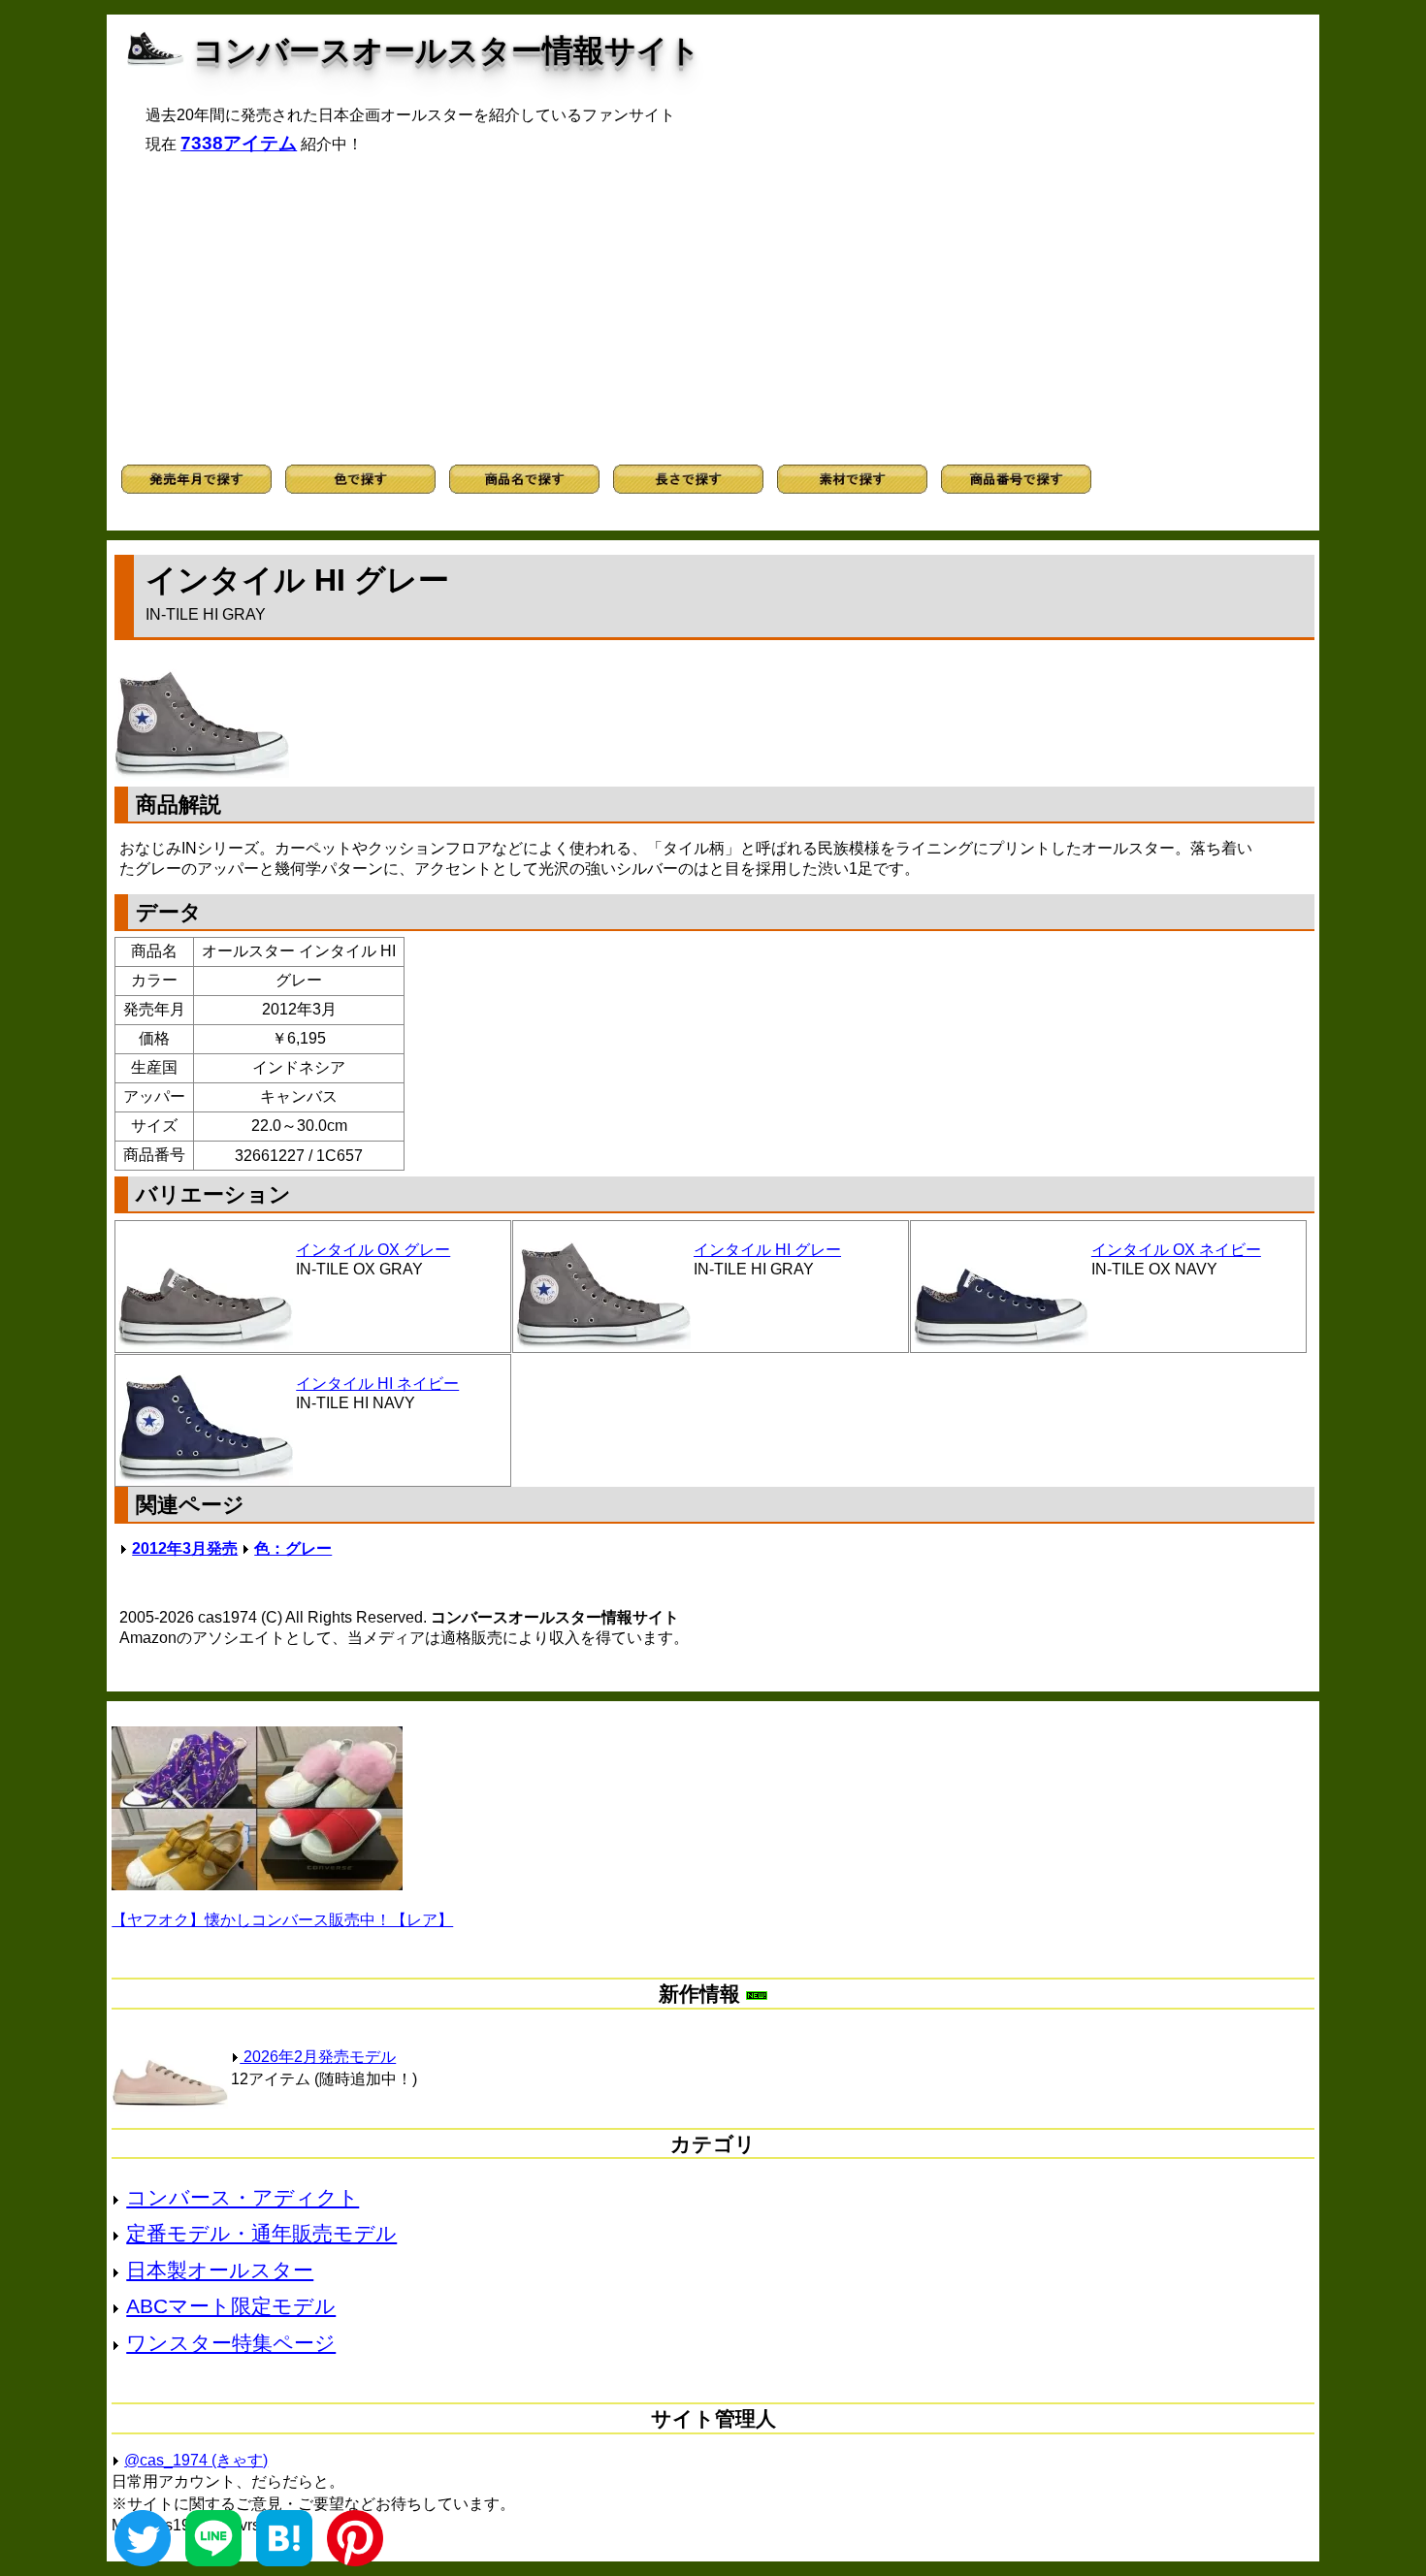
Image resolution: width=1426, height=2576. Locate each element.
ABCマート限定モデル (231, 2306)
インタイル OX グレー (373, 1250)
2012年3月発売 (185, 1548)
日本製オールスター (220, 2270)
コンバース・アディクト (243, 2197)
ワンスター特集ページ (231, 2343)
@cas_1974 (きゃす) (196, 2460)
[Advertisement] (713, 309)
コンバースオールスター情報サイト (447, 50)
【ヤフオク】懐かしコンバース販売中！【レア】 (282, 1920)
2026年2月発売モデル (318, 2057)
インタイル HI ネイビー (377, 1384)
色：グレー (293, 1548)
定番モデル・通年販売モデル (261, 2233)
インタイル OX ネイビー (1176, 1250)
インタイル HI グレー (767, 1250)
